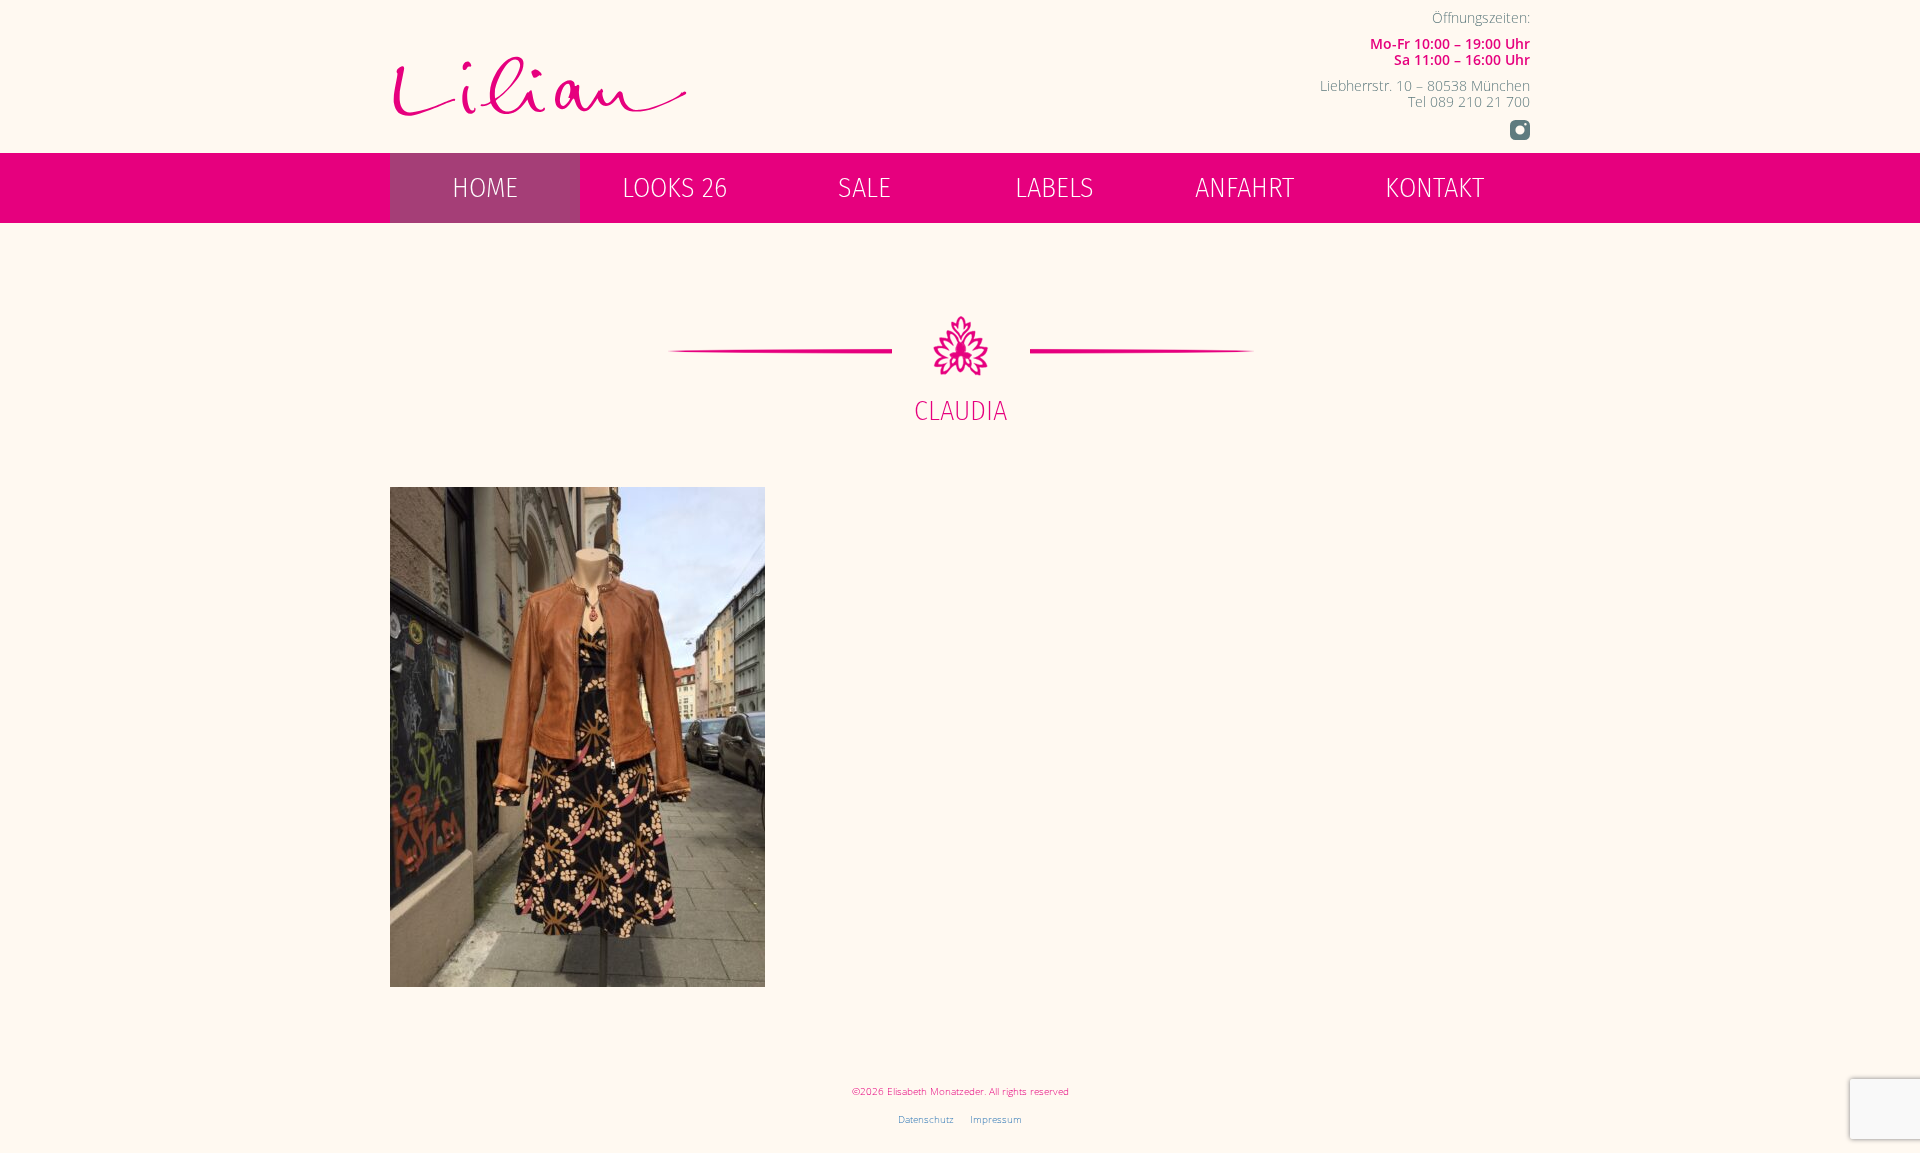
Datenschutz (926, 1119)
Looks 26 (674, 187)
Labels (1054, 187)
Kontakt (1434, 187)
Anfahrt (1244, 187)
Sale (864, 187)
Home (485, 187)
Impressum (996, 1119)
